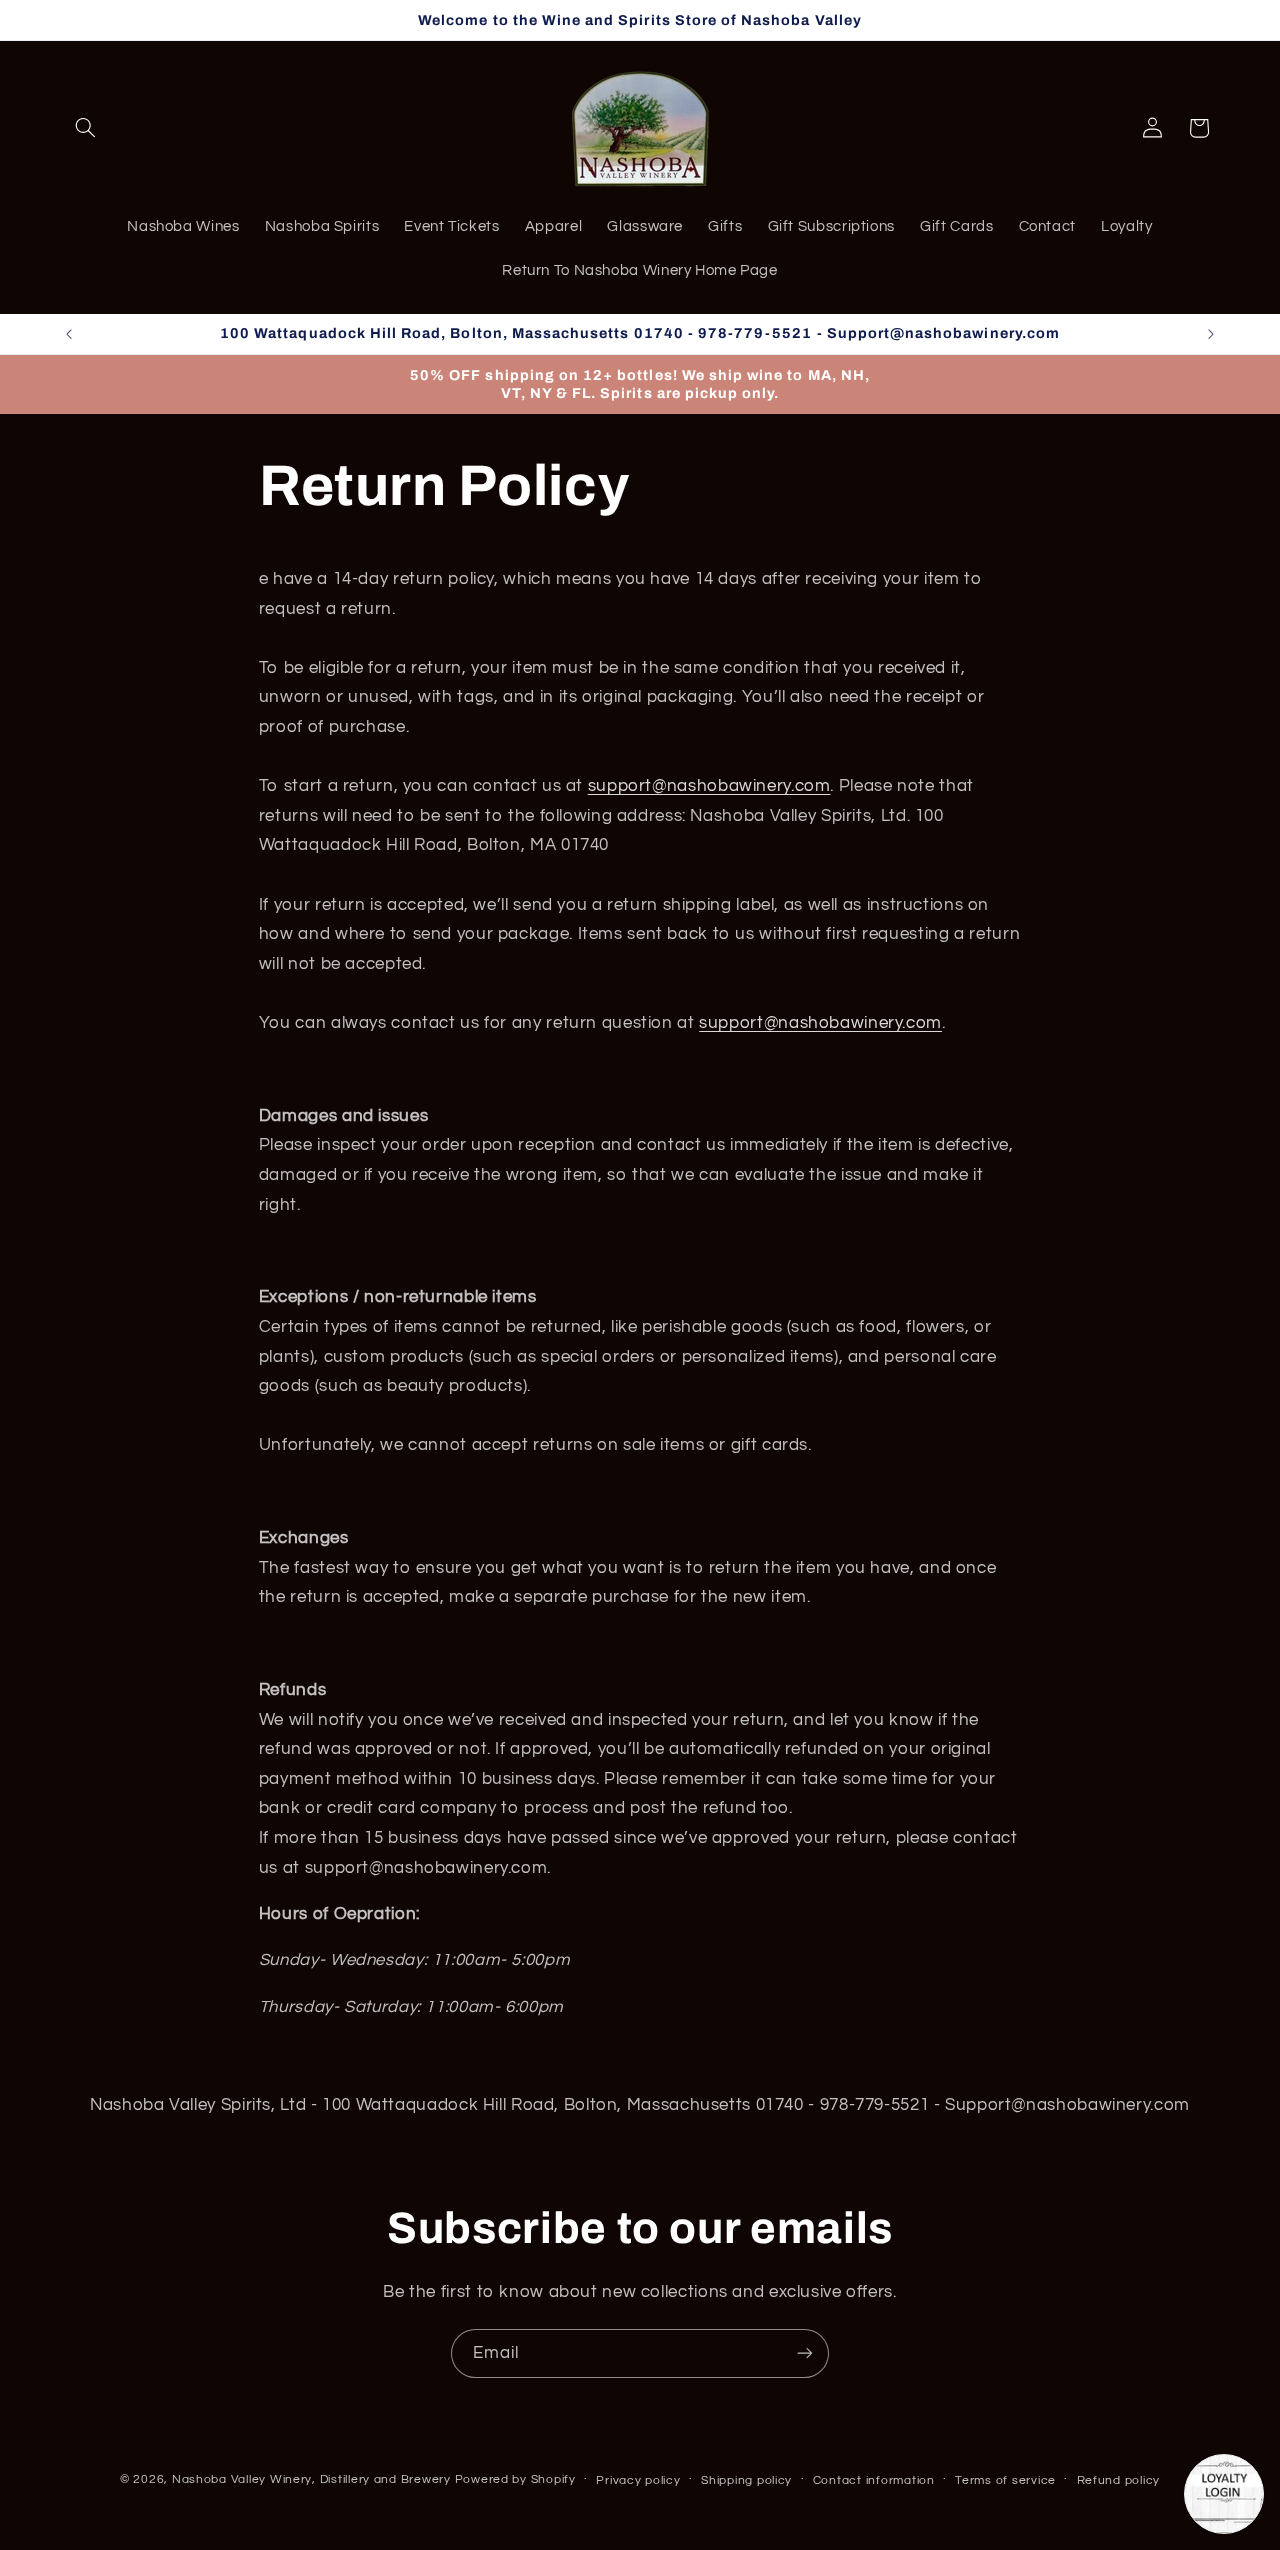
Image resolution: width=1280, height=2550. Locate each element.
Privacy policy (638, 2479)
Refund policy (1119, 2479)
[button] (86, 128)
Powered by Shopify (515, 2478)
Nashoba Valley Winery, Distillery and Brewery (311, 2478)
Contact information (874, 2479)
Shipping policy (746, 2479)
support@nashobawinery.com (709, 787)
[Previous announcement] (69, 334)
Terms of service (1005, 2479)
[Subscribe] (805, 2353)
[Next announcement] (1211, 334)
